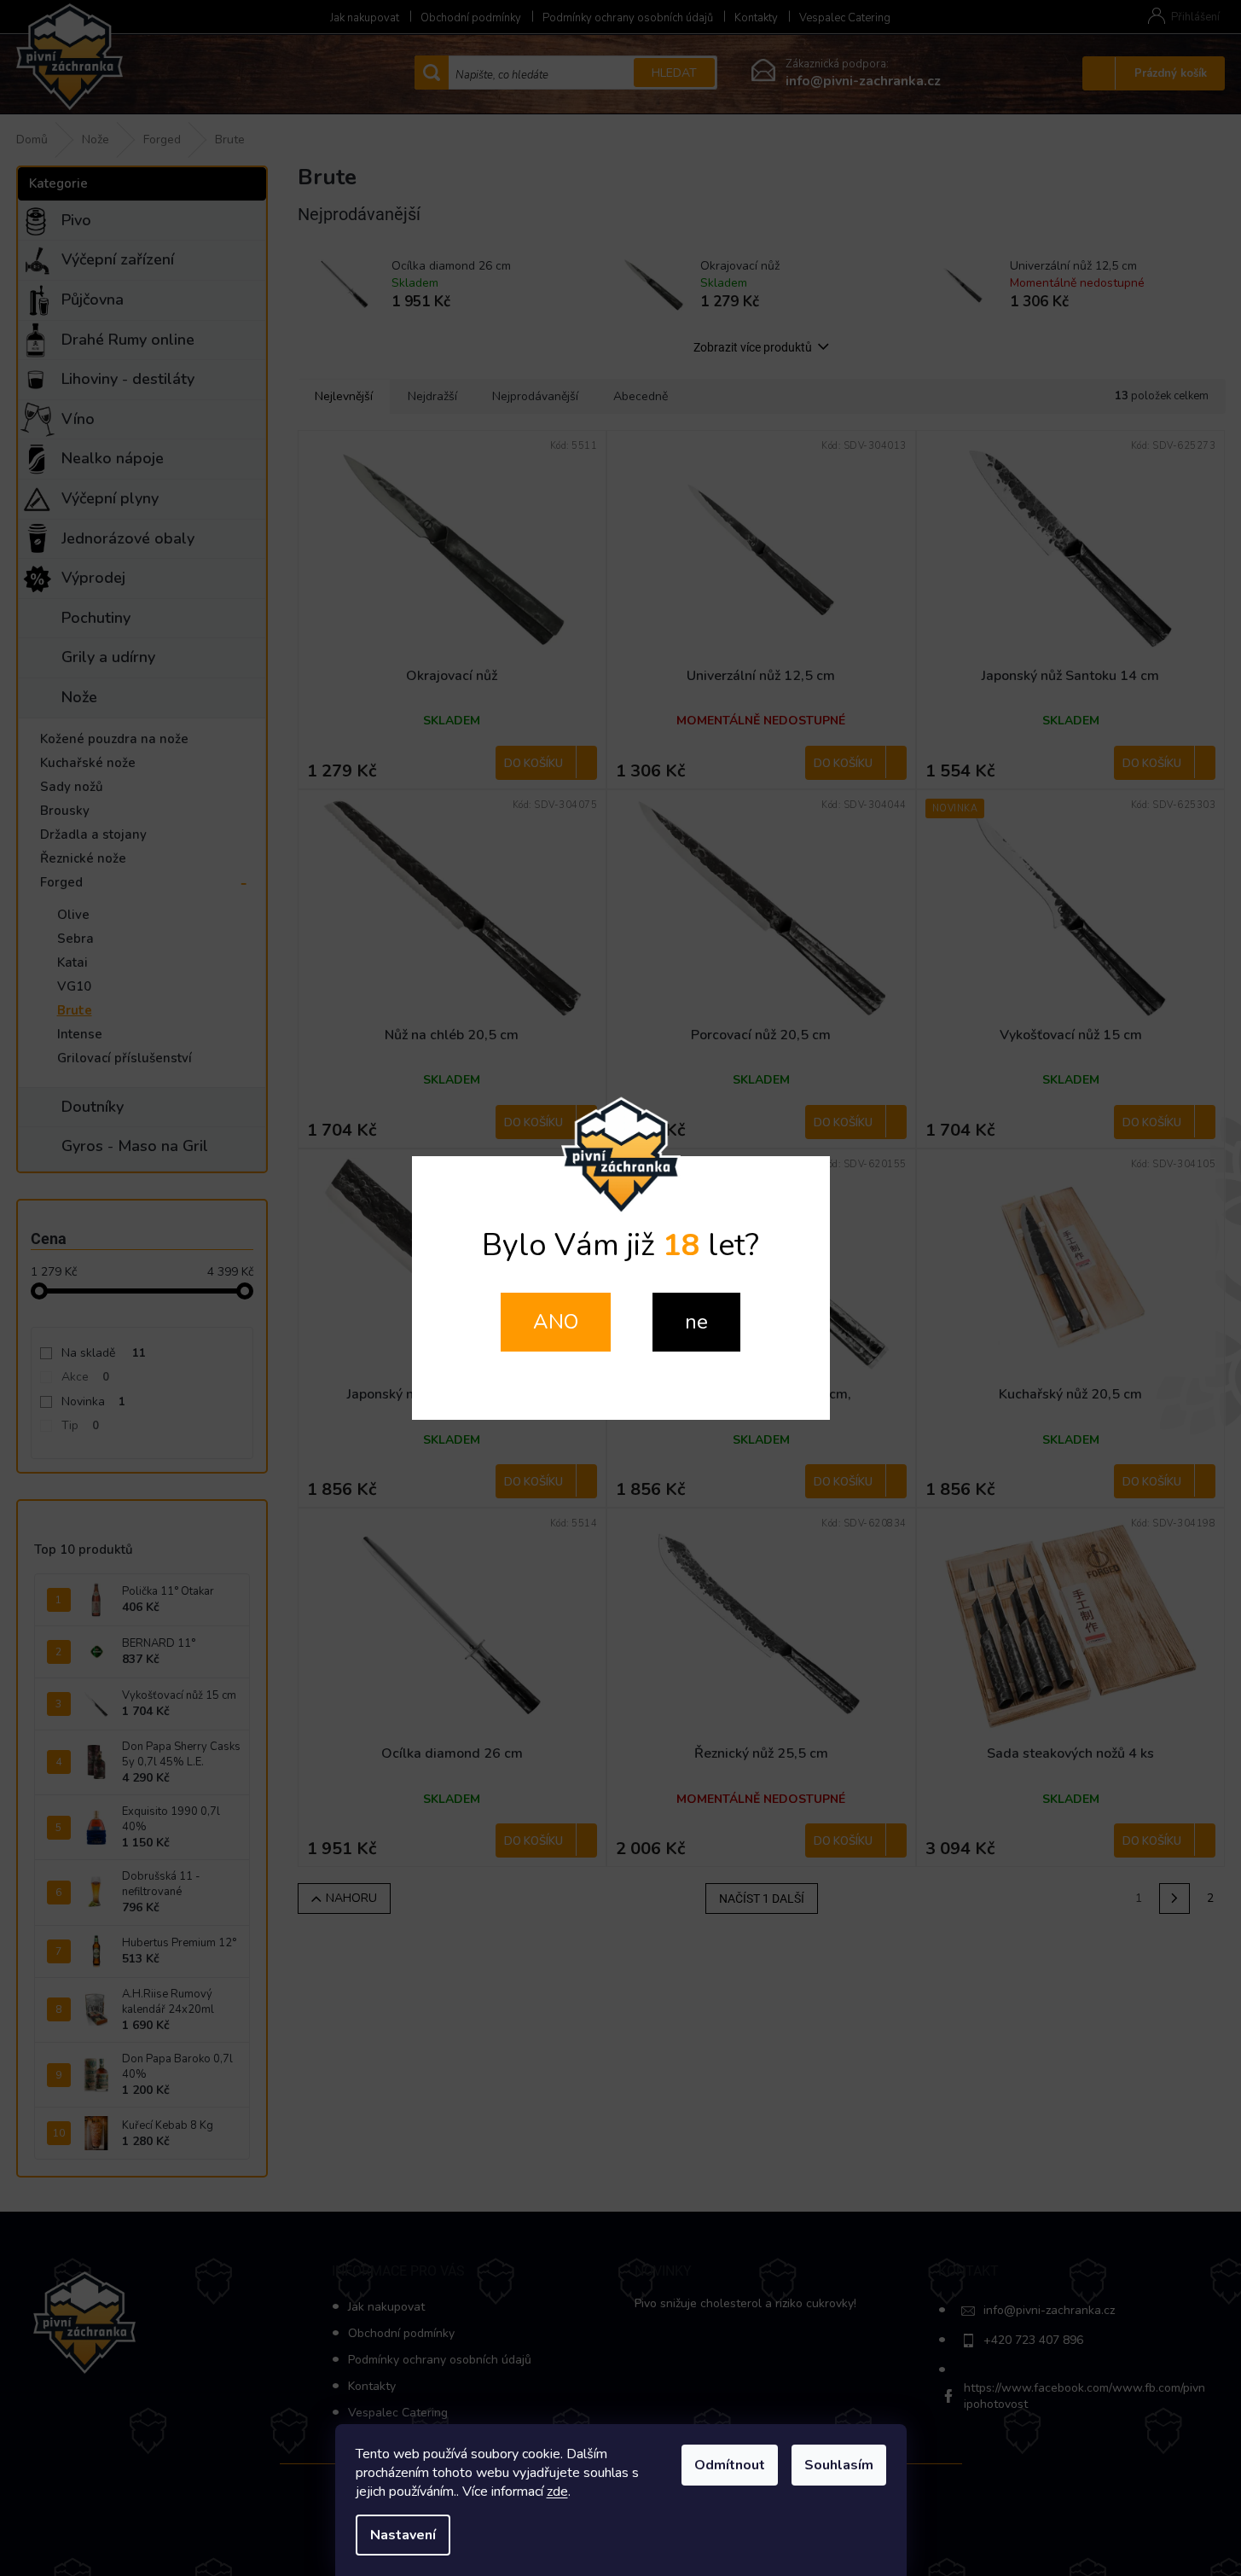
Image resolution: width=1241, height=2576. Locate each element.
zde (557, 2492)
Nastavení (403, 2535)
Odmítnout (730, 2465)
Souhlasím (839, 2465)
